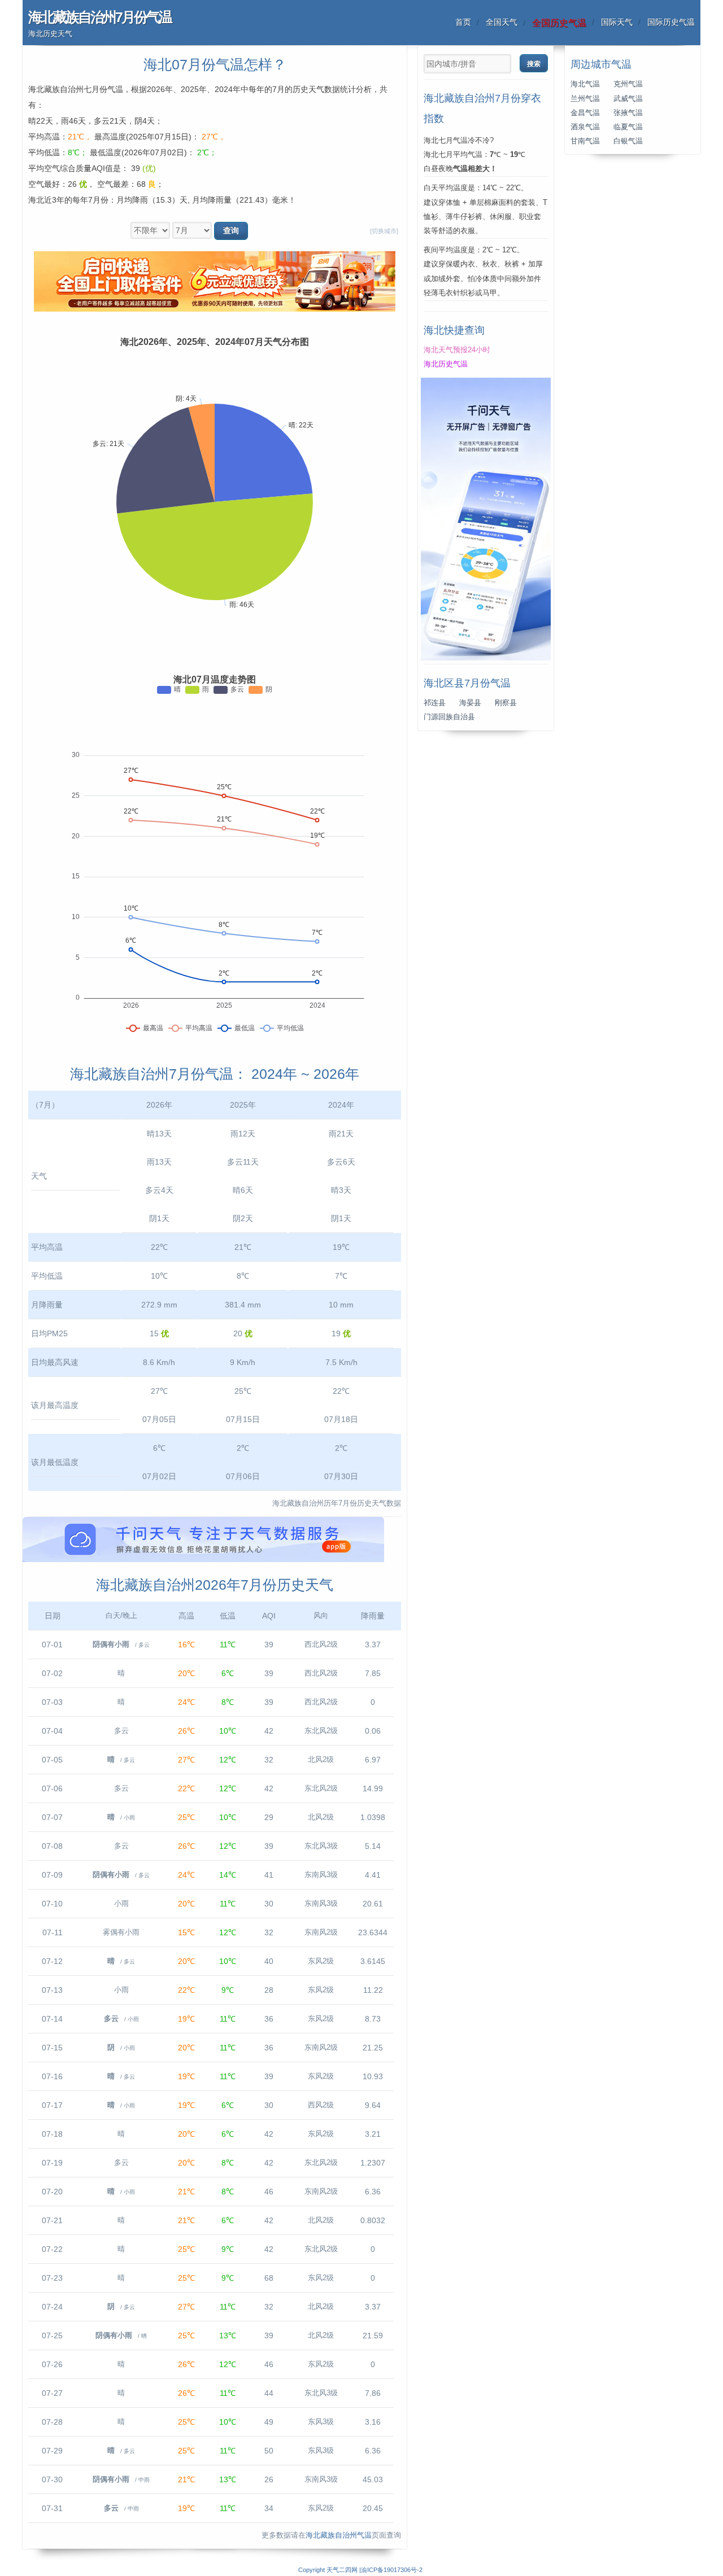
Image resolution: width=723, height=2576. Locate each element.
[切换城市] (384, 231)
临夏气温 (628, 127)
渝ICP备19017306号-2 (392, 2570)
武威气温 (628, 99)
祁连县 (435, 703)
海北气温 (585, 84)
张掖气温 (628, 113)
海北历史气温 (446, 364)
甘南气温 (585, 141)
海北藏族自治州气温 (339, 2535)
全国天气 (502, 22)
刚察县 (506, 703)
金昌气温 (585, 113)
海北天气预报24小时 (457, 350)
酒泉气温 (585, 127)
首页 (463, 22)
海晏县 (470, 703)
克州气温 (628, 84)
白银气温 (628, 141)
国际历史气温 (671, 22)
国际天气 (617, 22)
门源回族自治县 (449, 717)
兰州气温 (585, 99)
